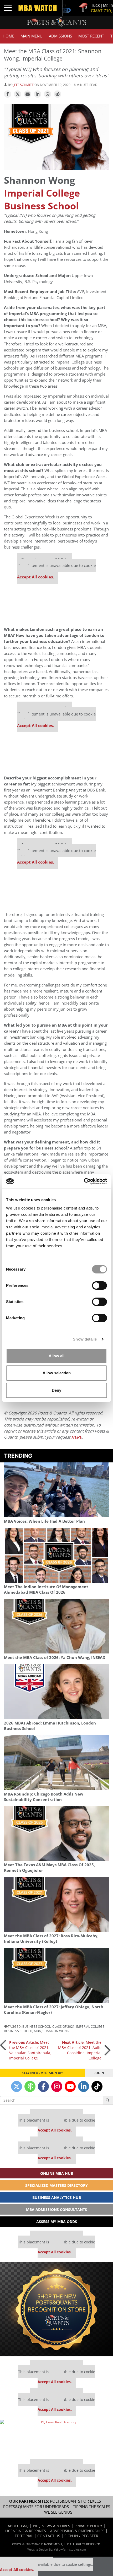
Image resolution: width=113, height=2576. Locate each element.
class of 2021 (63, 2026)
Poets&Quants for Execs (75, 2501)
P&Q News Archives (52, 2526)
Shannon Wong (56, 2031)
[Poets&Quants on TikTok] (97, 2086)
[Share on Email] (28, 94)
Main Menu (32, 36)
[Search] (108, 2100)
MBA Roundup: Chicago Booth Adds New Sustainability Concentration (44, 1797)
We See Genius (58, 2512)
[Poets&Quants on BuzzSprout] (30, 2086)
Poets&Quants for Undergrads (36, 2507)
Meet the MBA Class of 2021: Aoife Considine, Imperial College (80, 2050)
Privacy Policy (88, 2526)
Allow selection (57, 1373)
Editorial (24, 2536)
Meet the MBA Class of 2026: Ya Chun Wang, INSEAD (55, 1658)
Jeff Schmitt (24, 85)
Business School (37, 2026)
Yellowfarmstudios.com (70, 2549)
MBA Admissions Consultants (56, 2209)
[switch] (99, 1286)
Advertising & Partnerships (77, 2531)
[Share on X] (18, 94)
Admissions (60, 36)
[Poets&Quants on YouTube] (70, 2086)
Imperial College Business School (42, 199)
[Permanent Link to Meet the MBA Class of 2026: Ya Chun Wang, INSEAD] (56, 1626)
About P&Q (18, 2526)
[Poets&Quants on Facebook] (43, 2086)
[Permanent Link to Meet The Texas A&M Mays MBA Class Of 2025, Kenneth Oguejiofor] (56, 1834)
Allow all (56, 1356)
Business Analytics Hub (57, 2197)
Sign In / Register (81, 2536)
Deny (56, 1390)
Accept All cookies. (35, 577)
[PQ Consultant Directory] (56, 2437)
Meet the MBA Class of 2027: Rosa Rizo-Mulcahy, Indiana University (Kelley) (51, 1939)
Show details (85, 1339)
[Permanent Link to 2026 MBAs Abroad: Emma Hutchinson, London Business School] (56, 1692)
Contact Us (49, 2536)
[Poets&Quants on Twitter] (17, 2086)
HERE (76, 1437)
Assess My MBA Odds (57, 2222)
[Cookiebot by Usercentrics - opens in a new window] (84, 1181)
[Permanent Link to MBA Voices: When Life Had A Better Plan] (56, 1490)
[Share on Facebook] (8, 94)
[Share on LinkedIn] (38, 94)
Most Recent (91, 36)
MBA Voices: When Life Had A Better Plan (44, 1521)
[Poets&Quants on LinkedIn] (84, 2086)
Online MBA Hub (57, 2173)
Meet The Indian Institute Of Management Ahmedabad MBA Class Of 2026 (46, 1590)
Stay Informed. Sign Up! (42, 2073)
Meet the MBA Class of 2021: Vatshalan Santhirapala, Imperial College (30, 2050)
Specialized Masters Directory (56, 2185)
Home (8, 36)
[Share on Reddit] (58, 94)
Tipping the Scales (92, 2507)
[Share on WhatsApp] (48, 94)
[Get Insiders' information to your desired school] (56, 2309)
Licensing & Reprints (26, 2531)
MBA (37, 2031)
